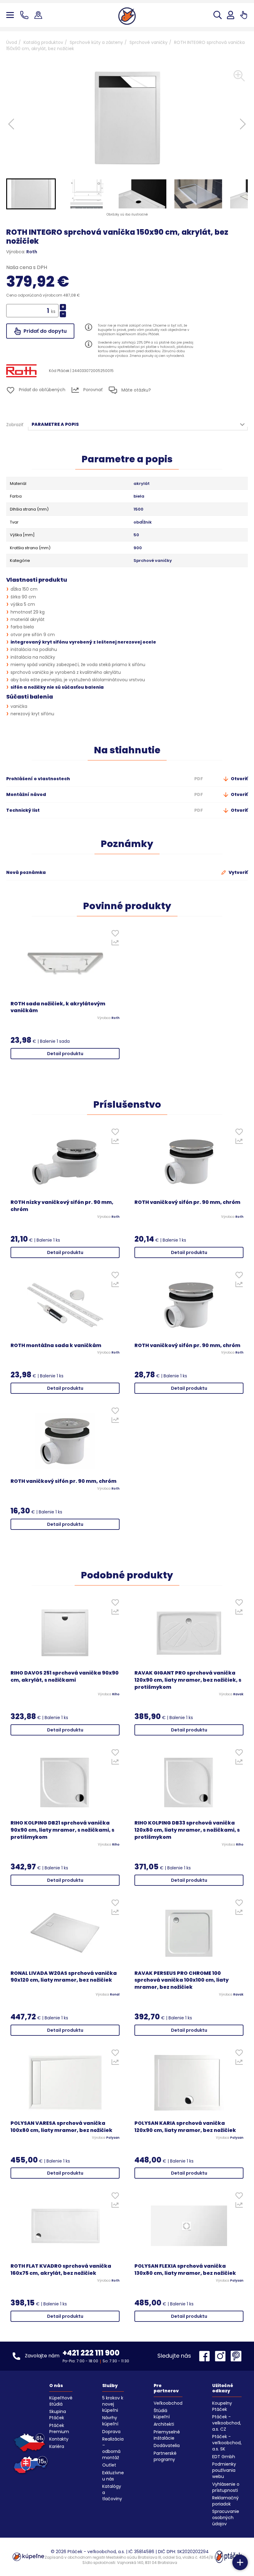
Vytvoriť (238, 872)
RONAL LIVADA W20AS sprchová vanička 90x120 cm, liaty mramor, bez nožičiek (64, 1977)
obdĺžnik (143, 522)
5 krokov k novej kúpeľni (113, 2404)
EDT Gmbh (224, 2457)
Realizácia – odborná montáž (113, 2448)
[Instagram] (222, 2356)
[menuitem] (31, 194)
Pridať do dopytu (44, 331)
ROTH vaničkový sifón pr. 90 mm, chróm (187, 1202)
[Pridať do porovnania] (115, 944)
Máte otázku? (136, 390)
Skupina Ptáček (58, 2415)
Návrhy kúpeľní (110, 2421)
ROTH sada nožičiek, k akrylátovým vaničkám (58, 1007)
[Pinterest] (236, 2356)
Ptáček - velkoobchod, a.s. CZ (227, 2423)
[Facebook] (206, 2356)
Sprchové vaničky (149, 42)
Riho (116, 1694)
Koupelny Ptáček (222, 2406)
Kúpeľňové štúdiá (61, 2401)
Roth (32, 252)
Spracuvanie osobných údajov (226, 2518)
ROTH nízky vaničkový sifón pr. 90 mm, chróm (62, 1206)
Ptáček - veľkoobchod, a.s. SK (227, 2443)
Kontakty (59, 2439)
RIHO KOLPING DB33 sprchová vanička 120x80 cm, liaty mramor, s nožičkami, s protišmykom (187, 1830)
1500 (138, 509)
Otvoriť (239, 779)
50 (136, 535)
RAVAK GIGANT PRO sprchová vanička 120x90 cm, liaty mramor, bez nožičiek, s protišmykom (188, 1680)
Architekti (164, 2424)
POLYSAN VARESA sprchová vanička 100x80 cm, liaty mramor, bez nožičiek (61, 2127)
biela (139, 496)
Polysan (113, 2138)
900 (138, 548)
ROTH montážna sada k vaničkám (56, 1346)
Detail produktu (65, 1054)
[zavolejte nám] (26, 15)
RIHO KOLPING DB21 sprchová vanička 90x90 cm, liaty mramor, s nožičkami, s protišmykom (62, 1830)
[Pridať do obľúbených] (115, 935)
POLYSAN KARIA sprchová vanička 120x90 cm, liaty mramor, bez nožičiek (185, 2127)
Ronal (115, 1995)
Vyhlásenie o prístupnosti (226, 2487)
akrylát (142, 484)
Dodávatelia (167, 2445)
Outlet (109, 2465)
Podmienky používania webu (224, 2470)
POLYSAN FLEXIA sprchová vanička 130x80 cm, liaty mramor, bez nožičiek (185, 2270)
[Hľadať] (218, 15)
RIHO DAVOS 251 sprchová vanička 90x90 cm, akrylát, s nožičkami (65, 1677)
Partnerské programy (165, 2456)
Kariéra (57, 2446)
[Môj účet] (231, 15)
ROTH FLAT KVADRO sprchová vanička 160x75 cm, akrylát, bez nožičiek (61, 2270)
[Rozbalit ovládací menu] (240, 2562)
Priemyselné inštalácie (167, 2435)
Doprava (111, 2432)
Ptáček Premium (59, 2428)
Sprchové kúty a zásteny (96, 42)
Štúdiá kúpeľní (162, 2414)
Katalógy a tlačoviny (112, 2493)
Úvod (12, 42)
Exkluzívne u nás (113, 2476)
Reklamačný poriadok (226, 2501)
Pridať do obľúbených (42, 390)
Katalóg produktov (43, 42)
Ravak (238, 1694)
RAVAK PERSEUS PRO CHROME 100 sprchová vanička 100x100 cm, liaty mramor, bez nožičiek (182, 1980)
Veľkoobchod (168, 2403)
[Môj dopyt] (244, 15)
